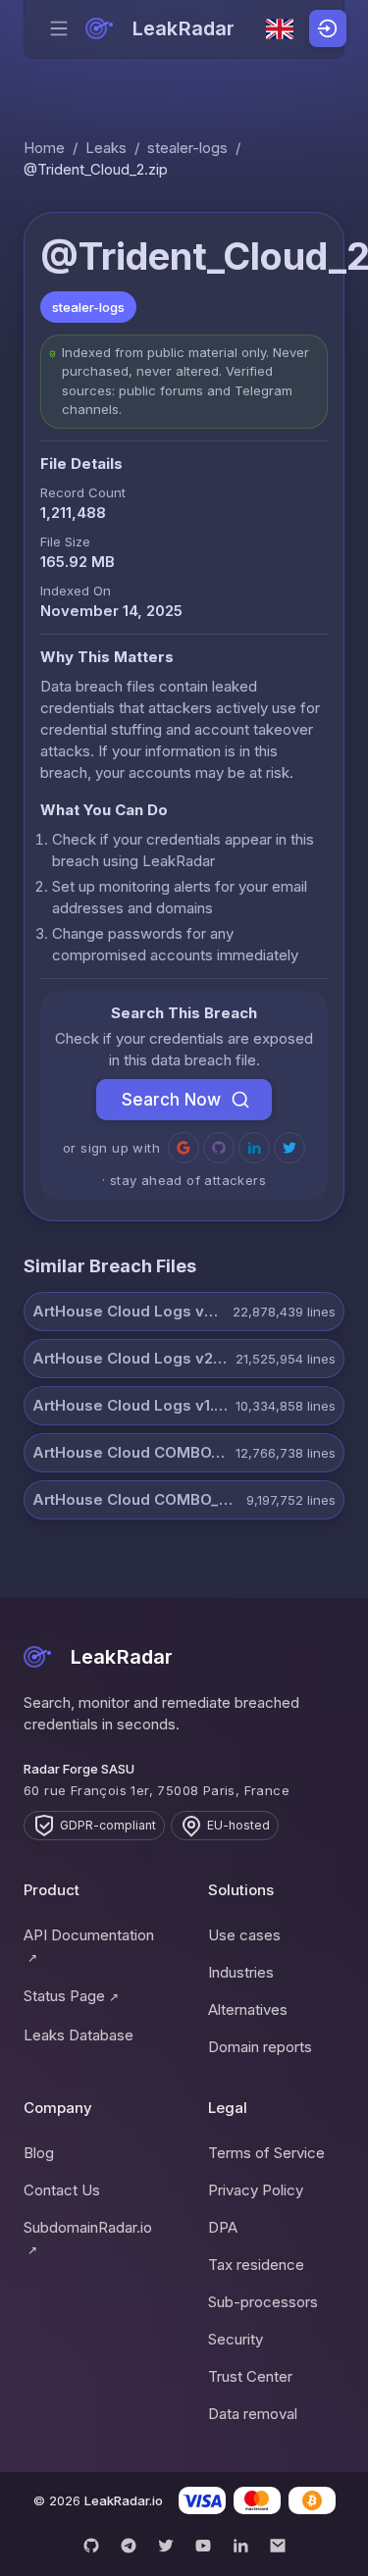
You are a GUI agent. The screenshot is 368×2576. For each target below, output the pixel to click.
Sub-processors (263, 2302)
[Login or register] (328, 28)
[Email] (278, 2546)
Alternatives (248, 2009)
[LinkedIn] (240, 2546)
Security (236, 2339)
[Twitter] (166, 2546)
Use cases (244, 1935)
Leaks (106, 148)
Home (44, 148)
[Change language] (280, 29)
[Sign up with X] (289, 1148)
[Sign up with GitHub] (219, 1148)
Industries (241, 1972)
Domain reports (260, 2047)
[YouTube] (203, 2546)
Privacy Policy (256, 2190)
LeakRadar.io (124, 2500)
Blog (39, 2153)
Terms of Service (266, 2153)
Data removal (253, 2414)
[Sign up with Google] (184, 1148)
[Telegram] (129, 2546)
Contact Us (62, 2190)
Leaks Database (79, 2035)
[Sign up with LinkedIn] (254, 1148)
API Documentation (89, 1945)
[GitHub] (91, 2546)
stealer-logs (187, 148)
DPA (223, 2227)
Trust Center (250, 2376)
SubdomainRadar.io (88, 2238)
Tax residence (256, 2265)
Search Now (171, 1100)
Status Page (71, 1996)
